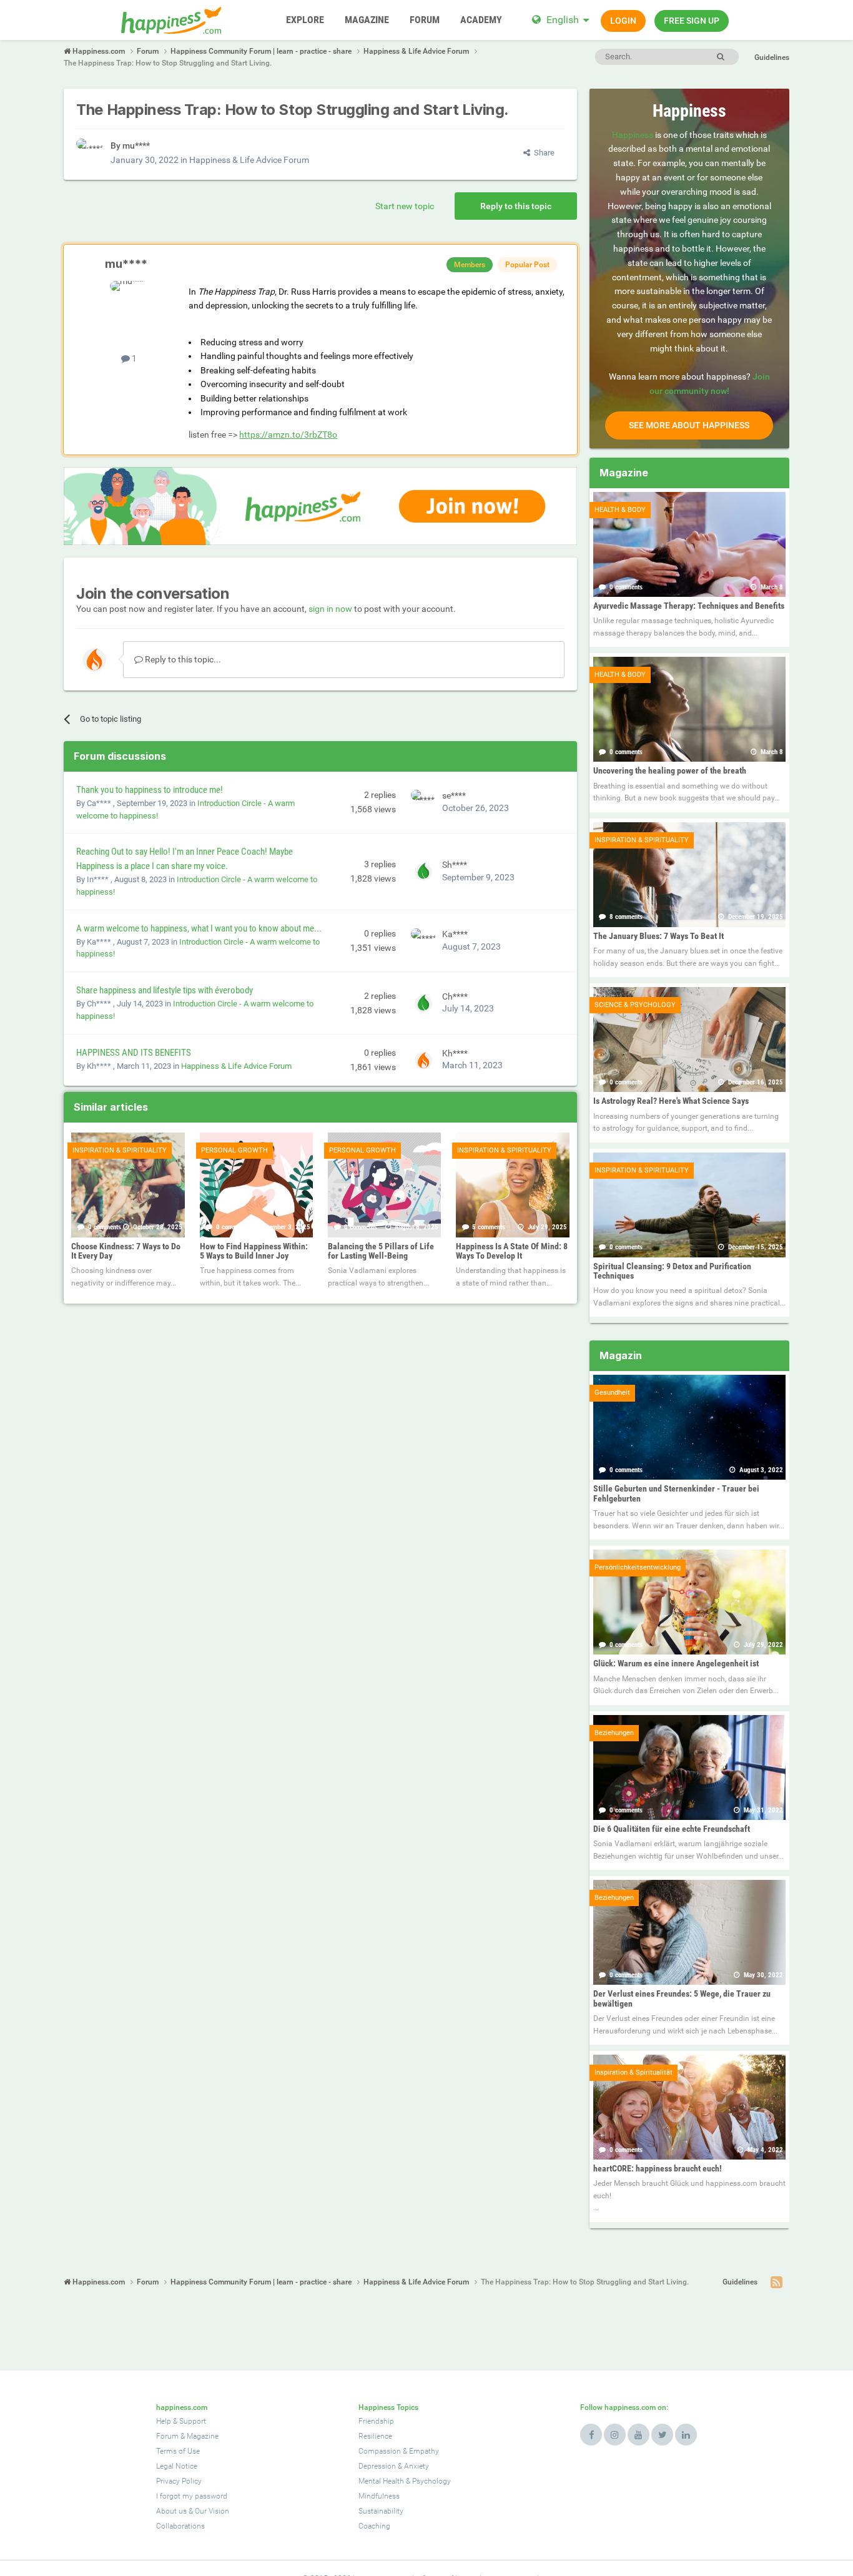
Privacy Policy (179, 2481)
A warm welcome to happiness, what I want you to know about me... (199, 928)
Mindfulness (379, 2496)
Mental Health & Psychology (405, 2481)
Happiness (633, 135)
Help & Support (181, 2421)
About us (171, 2511)
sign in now (330, 609)
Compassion (380, 2451)
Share (542, 153)
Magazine (203, 2436)
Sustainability (381, 2511)
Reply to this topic (516, 206)
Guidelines (772, 57)
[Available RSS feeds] (777, 2283)
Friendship (376, 2421)
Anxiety (417, 2466)
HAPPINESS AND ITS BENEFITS (134, 1053)
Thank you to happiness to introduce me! (150, 790)
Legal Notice (177, 2466)
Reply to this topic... (182, 659)
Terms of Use (178, 2451)
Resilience (375, 2436)
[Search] (721, 57)
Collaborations (180, 2526)
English (563, 20)
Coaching (374, 2526)
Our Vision (212, 2511)
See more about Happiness (689, 425)
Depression (377, 2466)
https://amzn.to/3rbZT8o (288, 435)
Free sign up (692, 21)
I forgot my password (192, 2496)
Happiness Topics (388, 2407)
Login (623, 21)
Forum (167, 2436)
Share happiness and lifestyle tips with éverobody (165, 990)
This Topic (668, 56)
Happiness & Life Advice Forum (249, 160)
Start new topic (405, 206)
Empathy (424, 2451)
